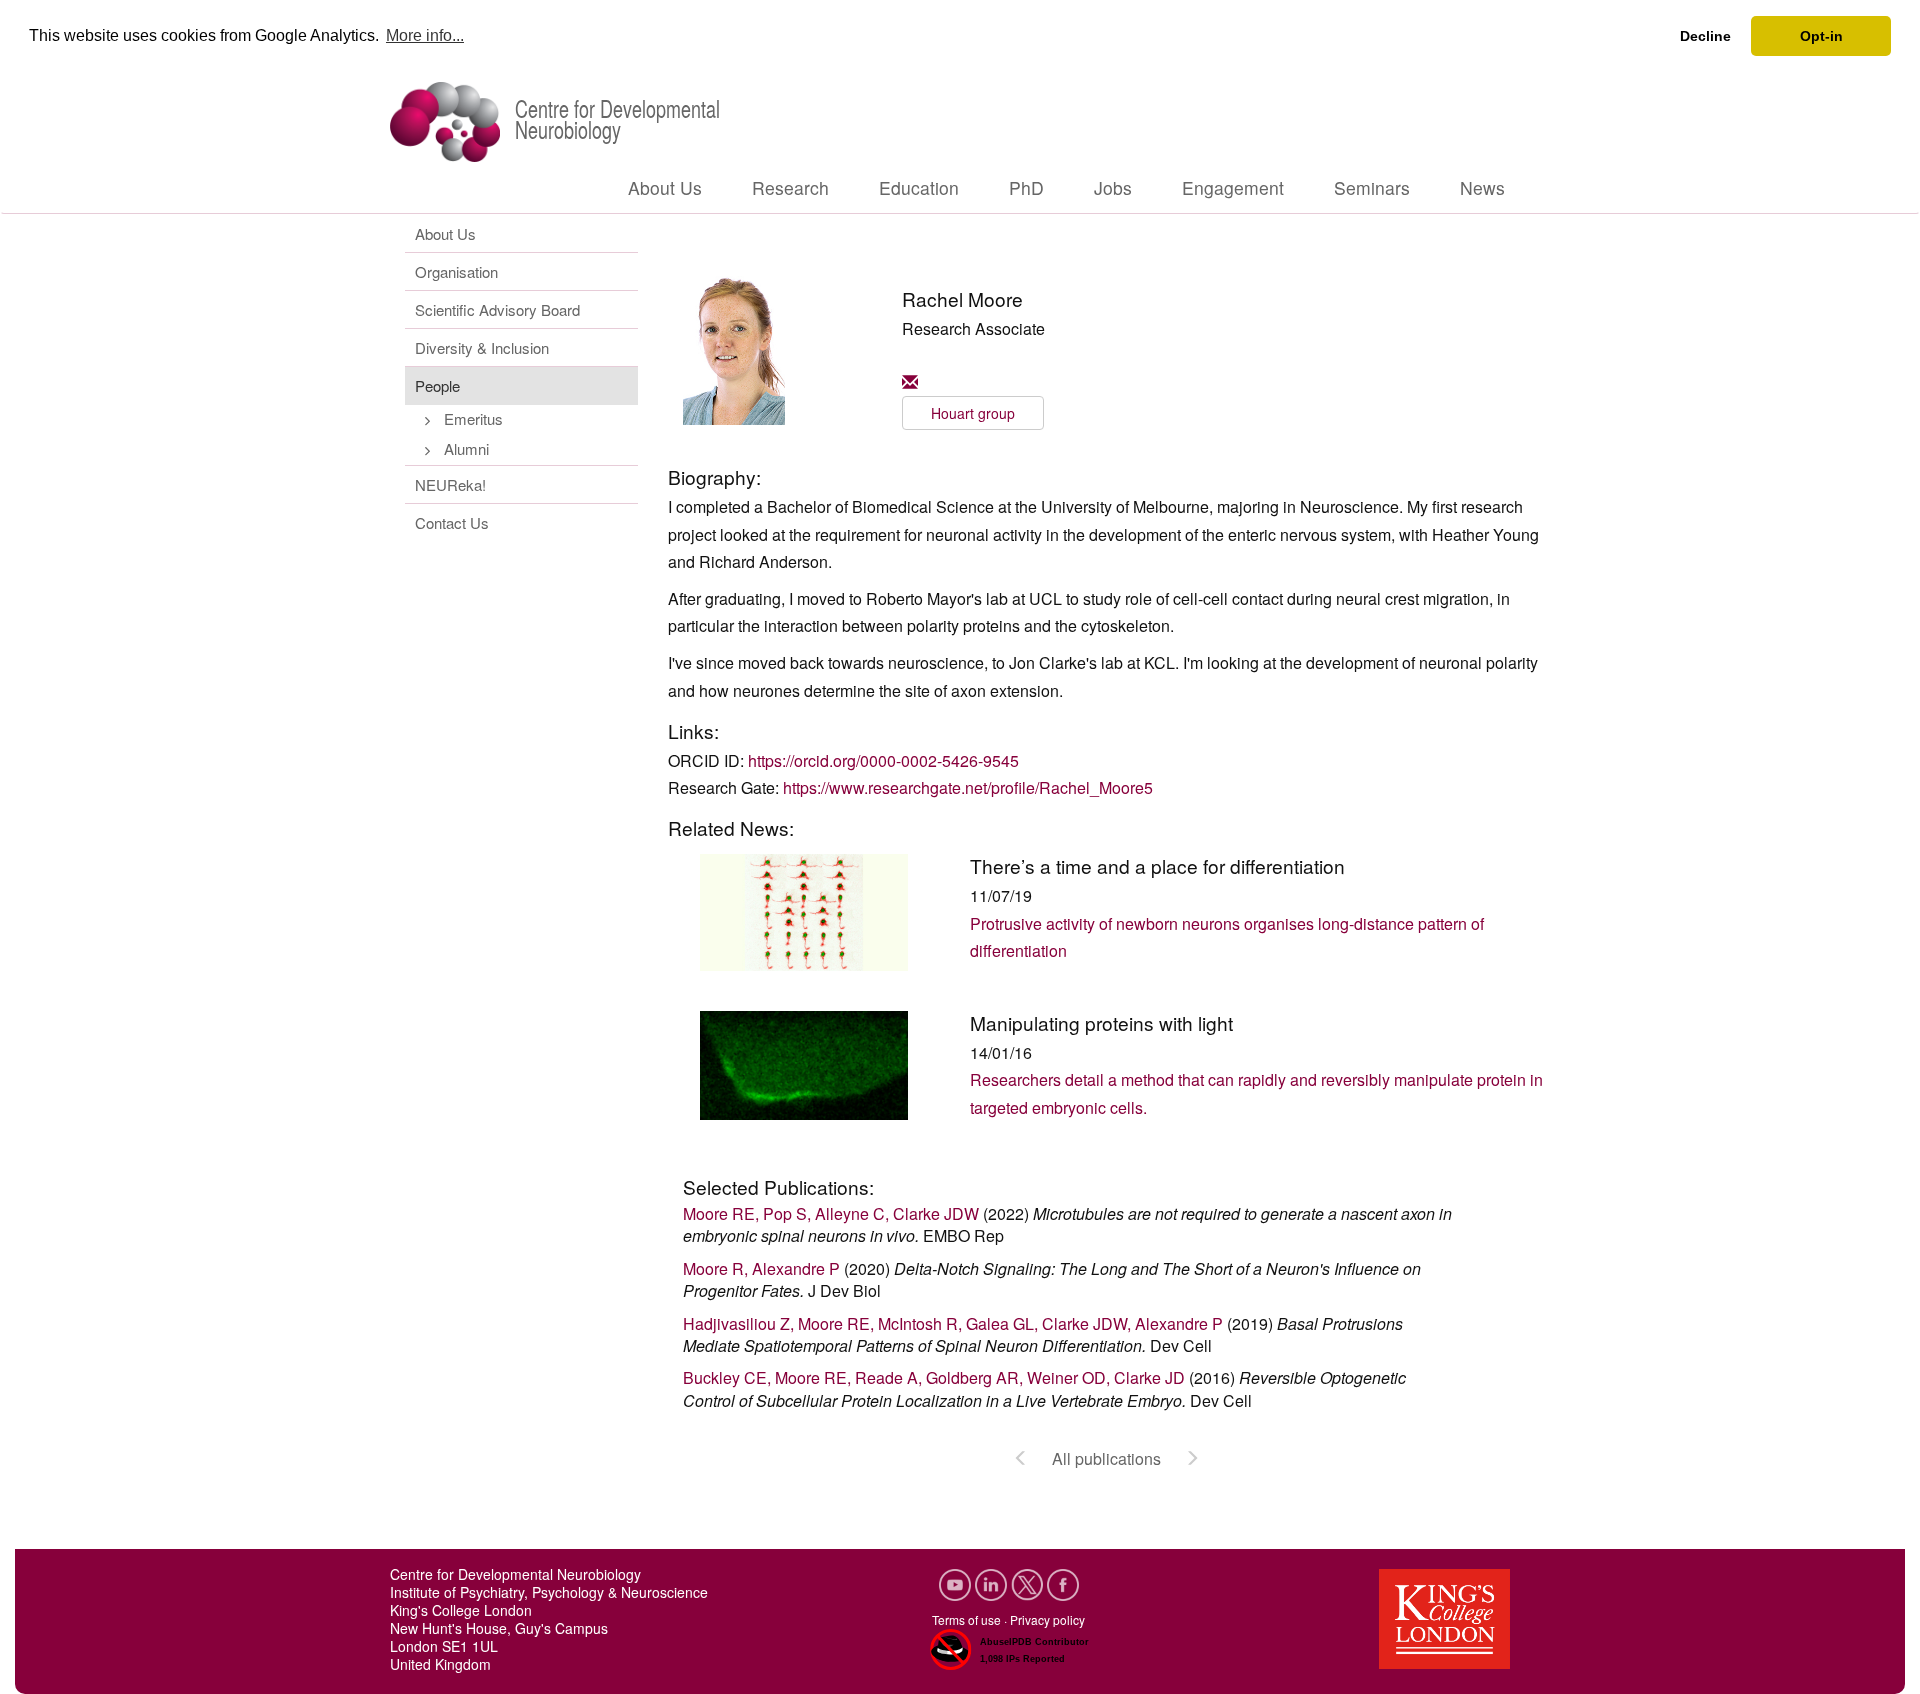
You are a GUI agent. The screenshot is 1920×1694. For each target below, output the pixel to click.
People (437, 385)
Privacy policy (1047, 1619)
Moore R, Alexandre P (761, 1268)
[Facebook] (1063, 1582)
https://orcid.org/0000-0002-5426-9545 (883, 760)
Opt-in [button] (1821, 36)
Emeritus (473, 418)
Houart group (973, 413)
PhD (1026, 187)
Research (790, 187)
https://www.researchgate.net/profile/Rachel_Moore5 (968, 787)
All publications (1106, 1458)
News (1482, 187)
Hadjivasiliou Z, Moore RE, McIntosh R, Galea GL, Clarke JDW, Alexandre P (953, 1323)
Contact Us (452, 522)
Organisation (456, 271)
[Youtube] (957, 1582)
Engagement (1233, 187)
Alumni (466, 448)
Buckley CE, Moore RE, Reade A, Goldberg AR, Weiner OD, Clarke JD (934, 1377)
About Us (665, 187)
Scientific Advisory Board (497, 309)
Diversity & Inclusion (482, 347)
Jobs (1113, 187)
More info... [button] (425, 35)
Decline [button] (1705, 36)
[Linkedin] (993, 1582)
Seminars (1372, 187)
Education (919, 187)
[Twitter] (1029, 1582)
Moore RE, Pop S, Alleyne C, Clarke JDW (831, 1213)
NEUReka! (450, 484)
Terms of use (966, 1619)
